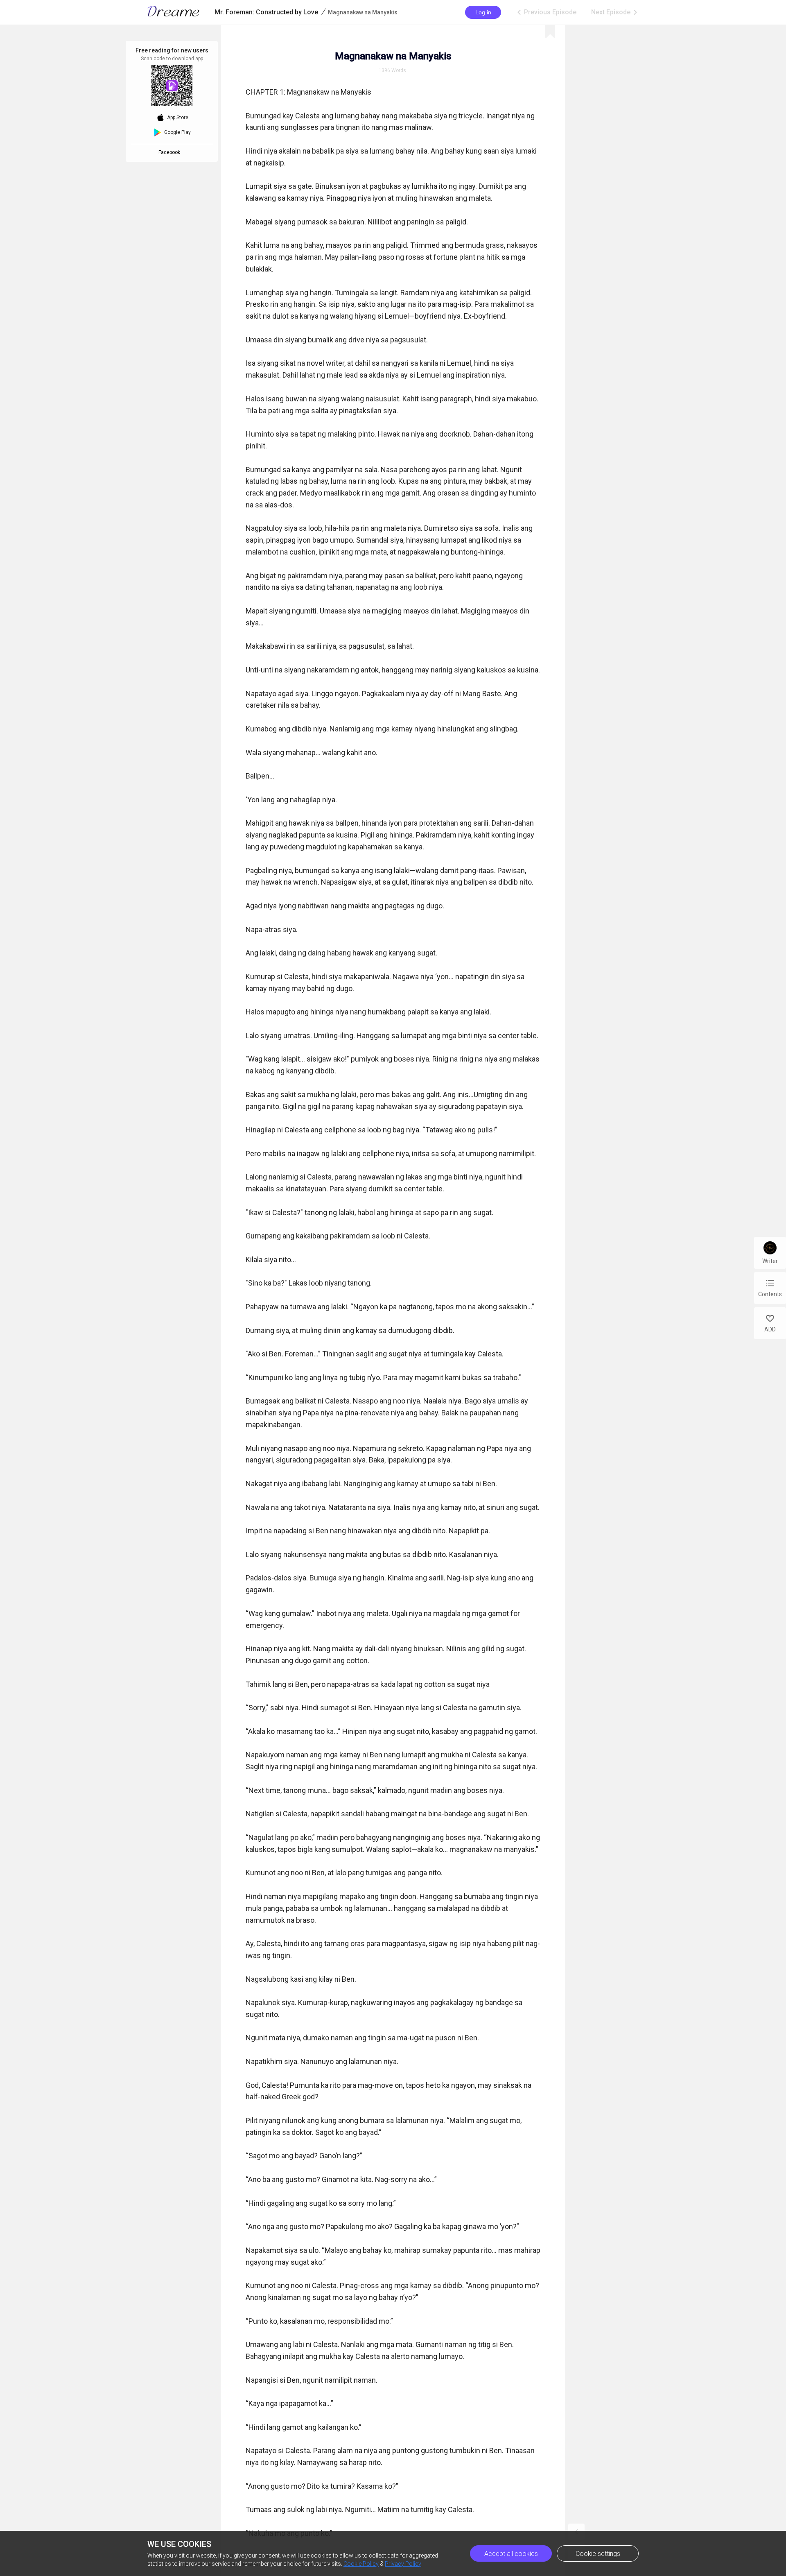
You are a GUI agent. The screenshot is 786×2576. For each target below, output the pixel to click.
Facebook (171, 152)
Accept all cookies (511, 2554)
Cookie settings (598, 2554)
